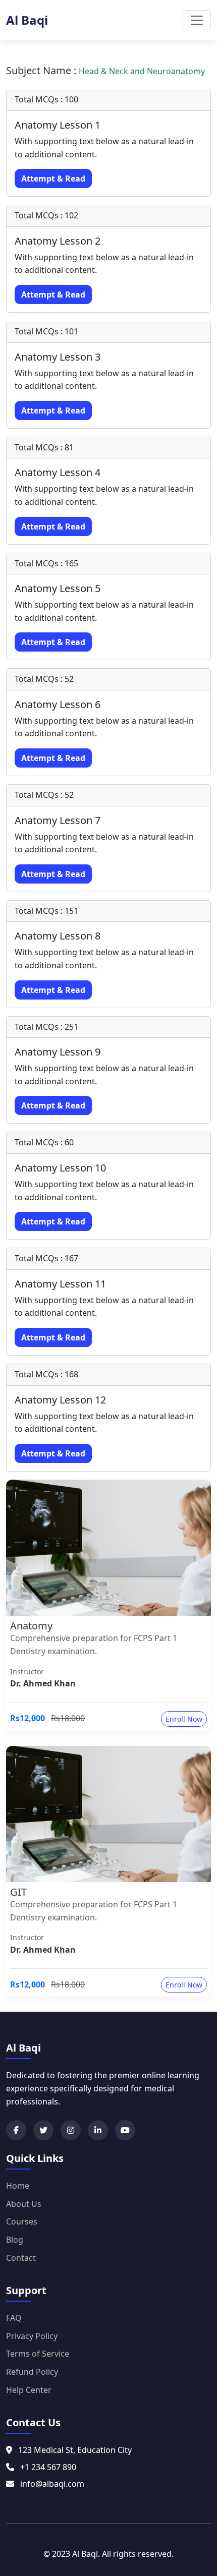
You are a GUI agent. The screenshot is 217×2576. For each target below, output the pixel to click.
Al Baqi (27, 20)
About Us (24, 2204)
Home (18, 2186)
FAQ (14, 2318)
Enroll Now (184, 1719)
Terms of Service (38, 2354)
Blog (15, 2240)
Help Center (29, 2390)
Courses (22, 2221)
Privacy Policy (32, 2336)
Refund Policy (32, 2372)
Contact (21, 2258)
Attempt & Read (53, 179)
